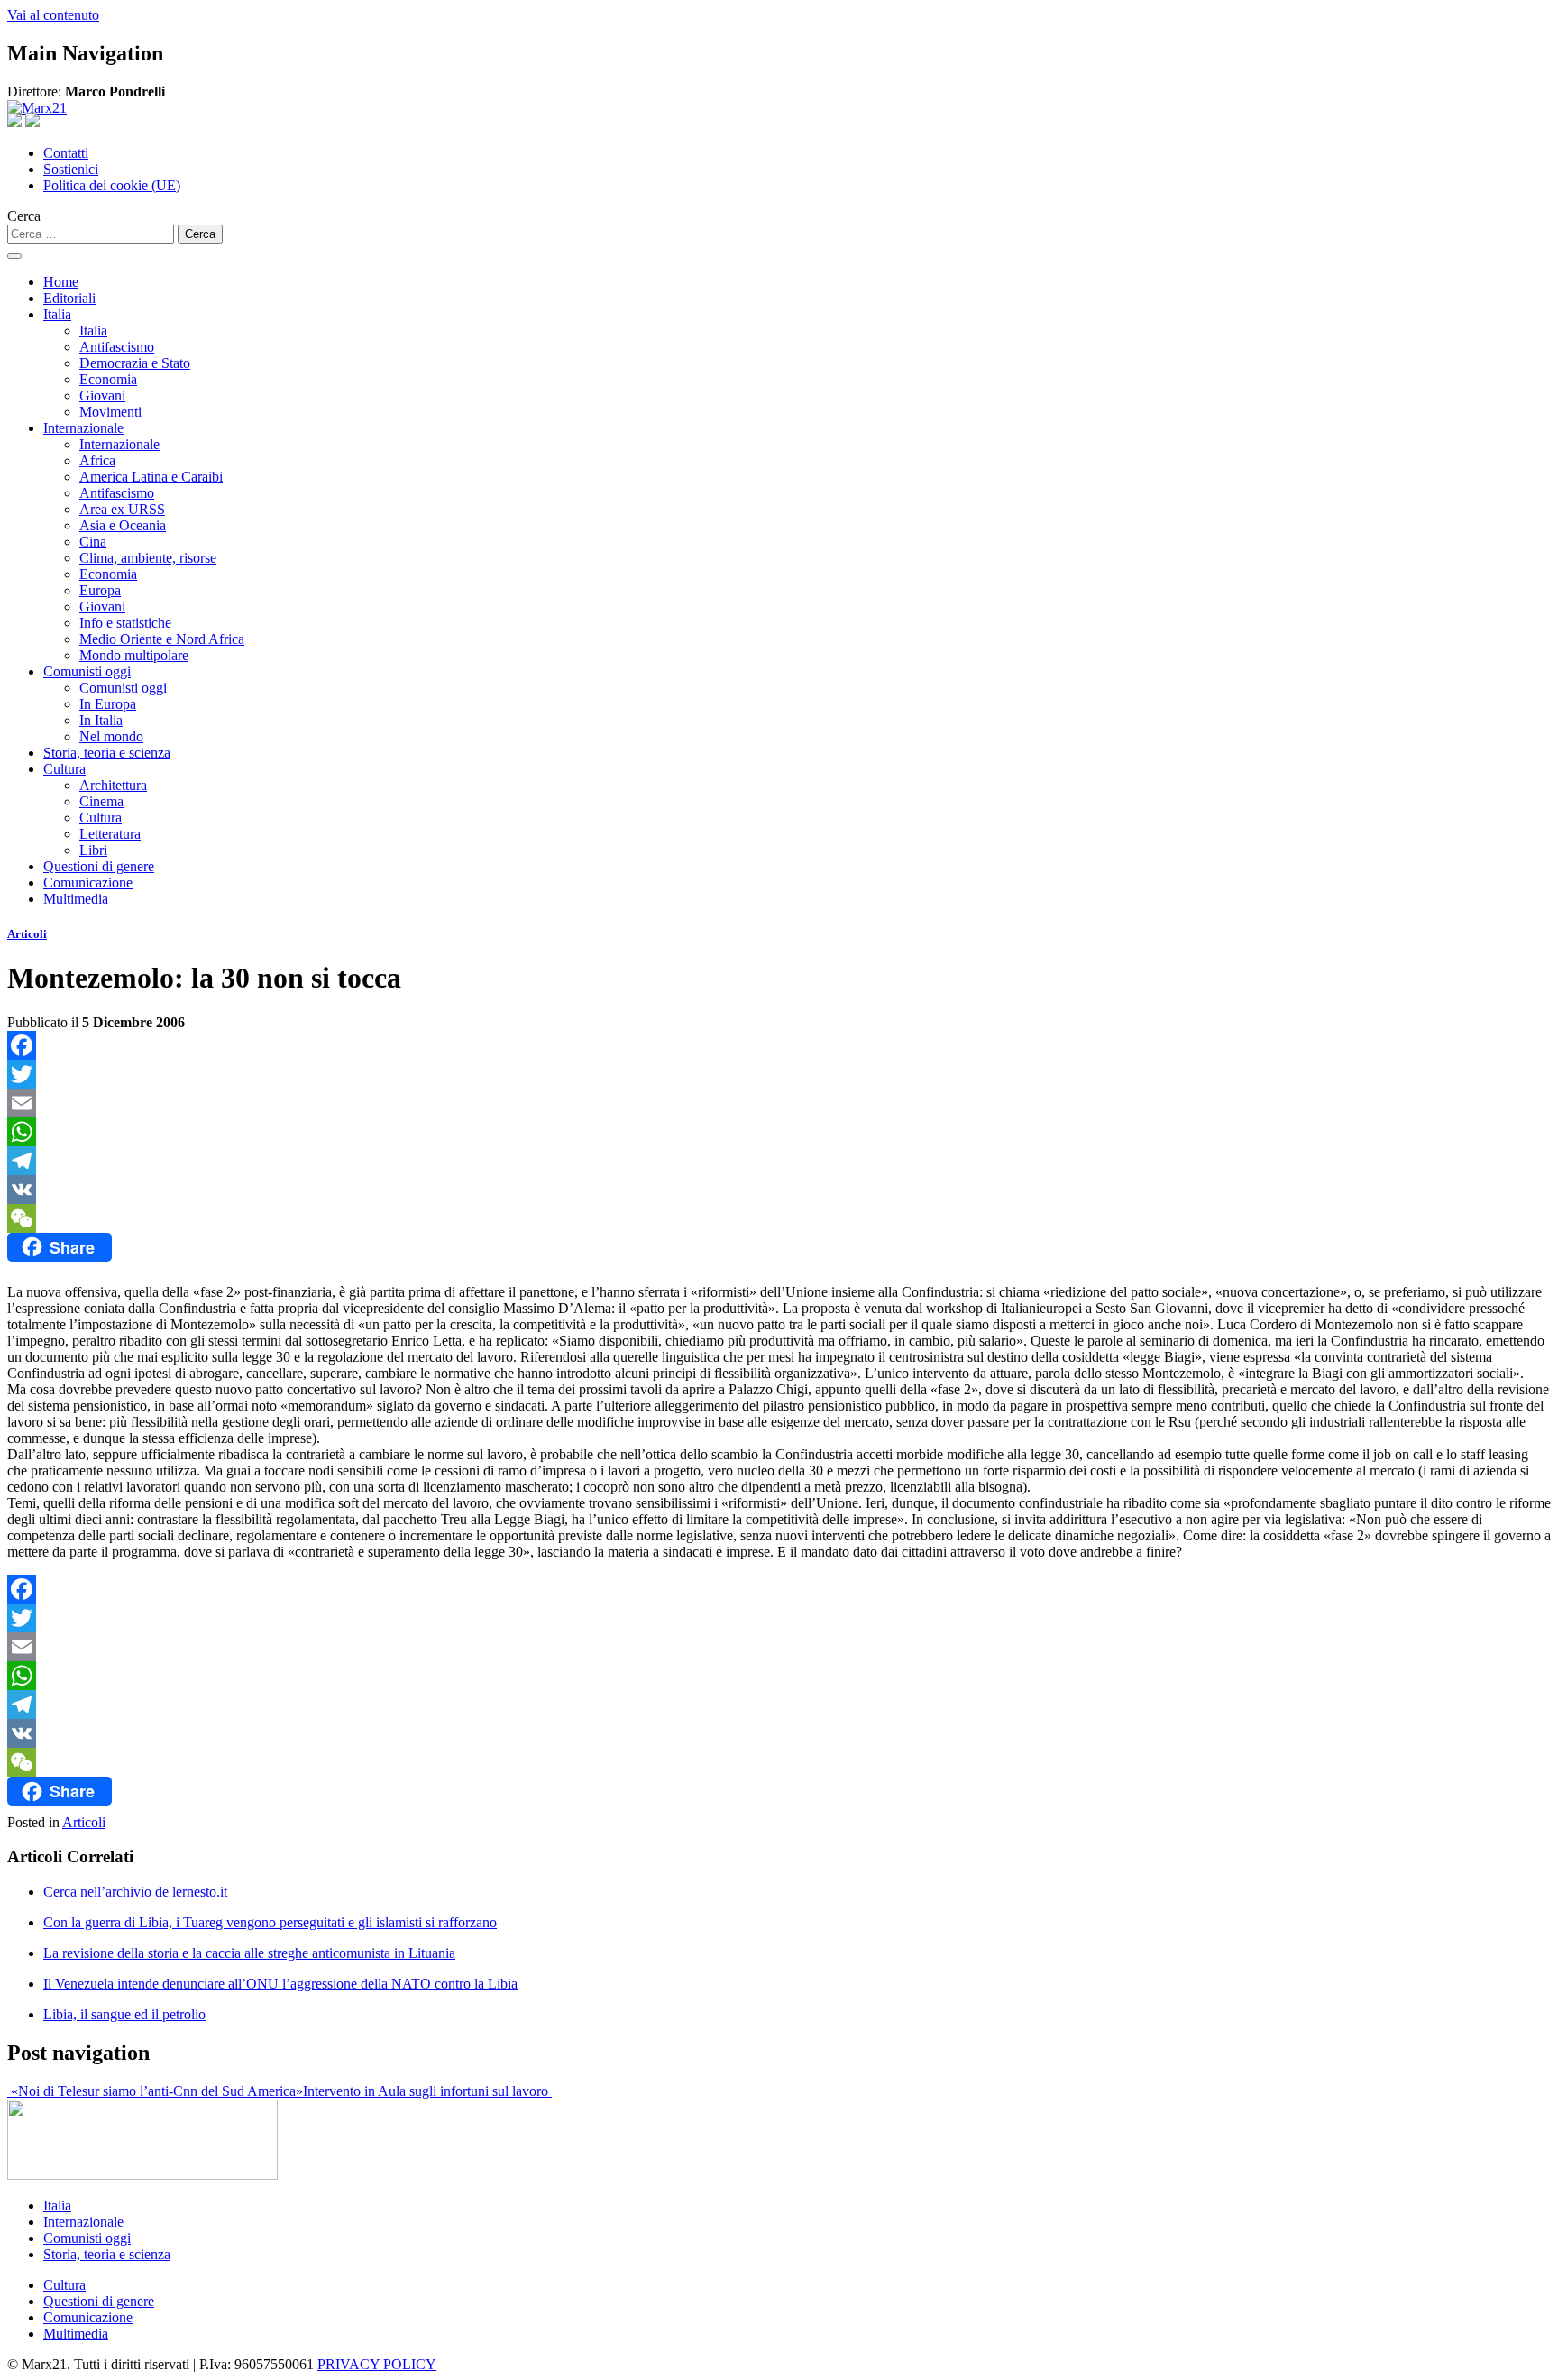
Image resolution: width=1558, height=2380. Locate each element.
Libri (93, 850)
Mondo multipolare (134, 655)
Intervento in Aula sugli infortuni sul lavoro (427, 2091)
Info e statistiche (125, 623)
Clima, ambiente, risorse (148, 558)
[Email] (779, 1103)
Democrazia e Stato (135, 363)
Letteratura (110, 834)
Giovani (102, 395)
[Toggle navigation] (14, 256)
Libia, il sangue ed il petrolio (124, 2014)
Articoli (27, 934)
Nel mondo (111, 736)
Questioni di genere (99, 866)
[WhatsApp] (779, 1132)
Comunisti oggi (87, 671)
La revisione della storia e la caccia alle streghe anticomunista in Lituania (249, 1953)
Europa (100, 590)
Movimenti (110, 412)
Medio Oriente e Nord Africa (162, 639)
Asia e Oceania (123, 525)
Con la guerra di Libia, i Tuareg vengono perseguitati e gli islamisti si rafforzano (270, 1922)
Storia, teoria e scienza (107, 753)
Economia (108, 379)
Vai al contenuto (53, 15)
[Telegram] (779, 1161)
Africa (97, 460)
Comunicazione (88, 882)
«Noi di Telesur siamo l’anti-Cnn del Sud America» (155, 2091)
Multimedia (76, 899)
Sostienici (71, 169)
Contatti (66, 153)
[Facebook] (779, 1045)
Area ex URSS (122, 509)
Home (61, 282)
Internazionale (83, 428)
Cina (93, 542)
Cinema (101, 801)
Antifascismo (117, 347)
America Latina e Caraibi (151, 477)
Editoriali (69, 298)
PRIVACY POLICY (377, 2364)
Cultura (64, 769)
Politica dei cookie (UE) (112, 185)
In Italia (101, 720)
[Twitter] (779, 1074)
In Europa (108, 704)
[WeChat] (779, 1218)
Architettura (113, 785)
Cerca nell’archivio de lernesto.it (135, 1892)
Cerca (24, 216)
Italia (57, 314)
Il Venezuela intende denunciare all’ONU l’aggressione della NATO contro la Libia (280, 1984)
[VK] (779, 1190)
